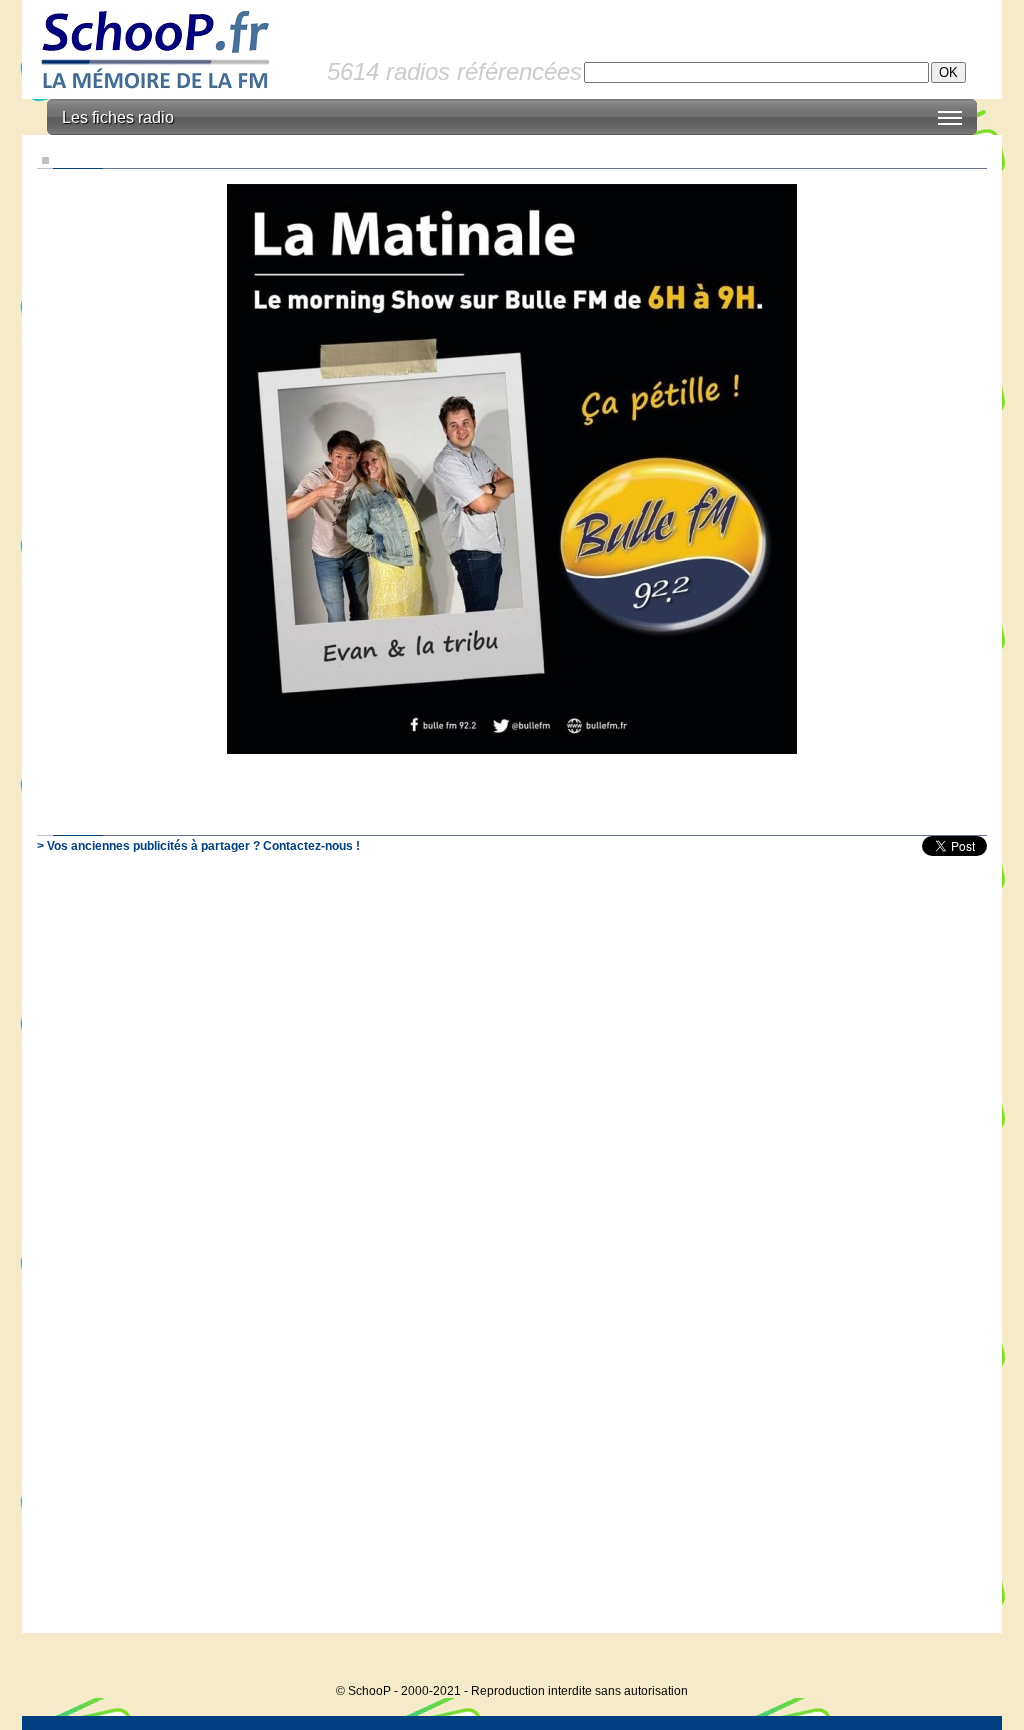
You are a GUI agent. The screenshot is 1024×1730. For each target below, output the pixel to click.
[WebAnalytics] (962, 1660)
